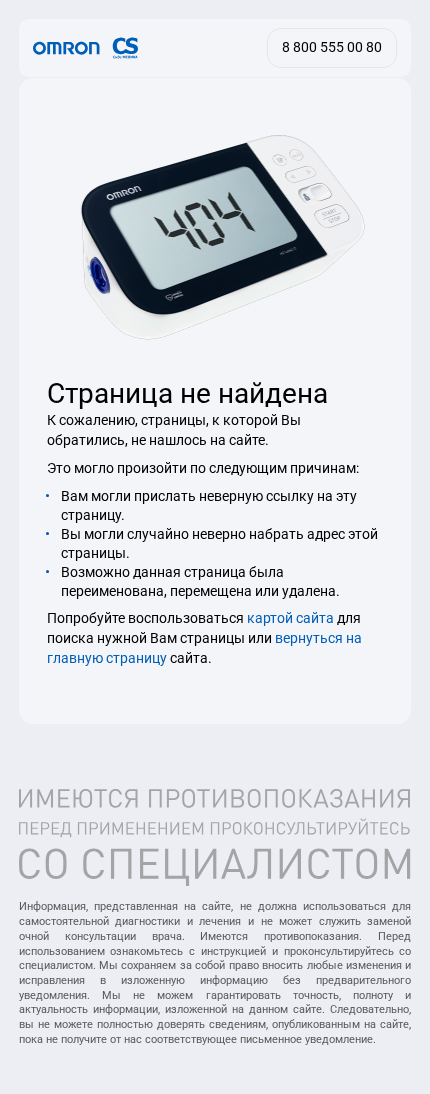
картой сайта (290, 618)
